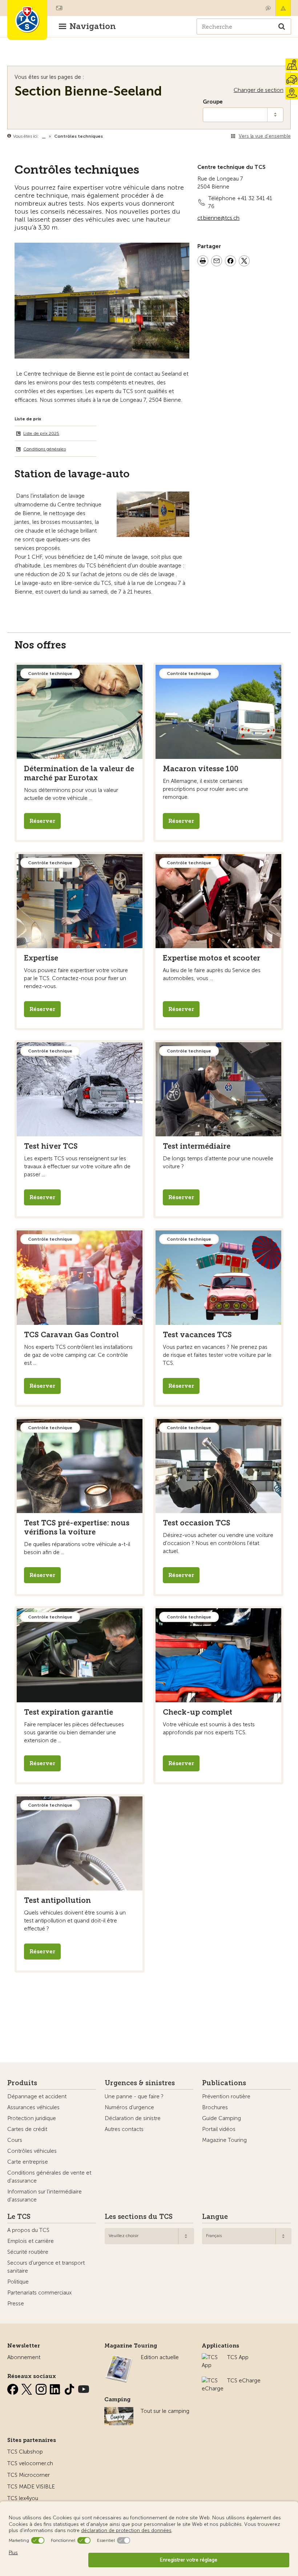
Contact (268, 8)
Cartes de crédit (27, 2129)
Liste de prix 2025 (41, 433)
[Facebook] (13, 2388)
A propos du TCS (28, 2230)
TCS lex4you (23, 2498)
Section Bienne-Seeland (88, 91)
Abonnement (24, 2357)
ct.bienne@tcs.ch (218, 218)
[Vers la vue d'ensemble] (104, 136)
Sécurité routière (28, 2252)
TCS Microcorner (29, 2475)
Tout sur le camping (165, 2411)
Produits (22, 2083)
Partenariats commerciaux (39, 2293)
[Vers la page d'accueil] (27, 20)
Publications (224, 2083)
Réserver (42, 821)
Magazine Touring (224, 2140)
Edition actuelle (160, 2357)
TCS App (238, 2357)
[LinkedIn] (56, 2388)
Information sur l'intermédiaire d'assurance (45, 2196)
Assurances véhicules (33, 2107)
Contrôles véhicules (32, 2151)
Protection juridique (32, 2118)
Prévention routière (226, 2096)
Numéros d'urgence (129, 2107)
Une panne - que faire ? (134, 2096)
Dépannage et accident (37, 2096)
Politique (18, 2282)
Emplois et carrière (31, 2241)
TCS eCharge (244, 2381)
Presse (16, 2304)
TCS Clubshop (25, 2452)
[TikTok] (70, 2388)
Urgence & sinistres (283, 8)
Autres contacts (124, 2129)
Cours (15, 2140)
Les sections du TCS (139, 2217)
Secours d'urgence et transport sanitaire (46, 2267)
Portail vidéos (219, 2129)
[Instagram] (42, 2388)
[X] (28, 2388)
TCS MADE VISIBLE (31, 2487)
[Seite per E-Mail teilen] (217, 262)
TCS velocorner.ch (30, 2463)
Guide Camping (222, 2118)
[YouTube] (84, 2388)
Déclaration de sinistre (133, 2118)
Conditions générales (45, 449)
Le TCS (19, 2217)
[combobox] (149, 2236)
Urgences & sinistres (140, 2083)
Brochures (215, 2107)
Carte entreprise (28, 2162)
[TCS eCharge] (213, 2381)
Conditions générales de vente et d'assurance (49, 2177)
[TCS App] (211, 2357)
